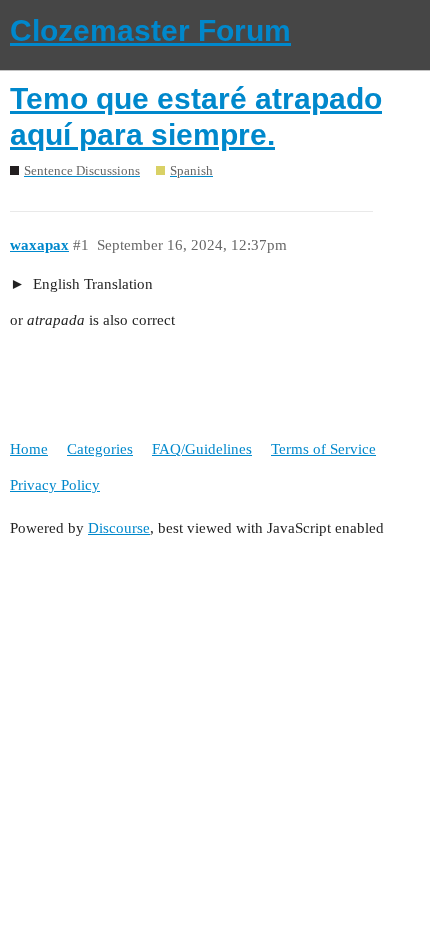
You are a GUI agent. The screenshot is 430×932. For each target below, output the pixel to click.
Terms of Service (323, 449)
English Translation (91, 284)
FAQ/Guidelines (202, 449)
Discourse (119, 528)
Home (29, 449)
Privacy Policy (55, 485)
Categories (100, 449)
